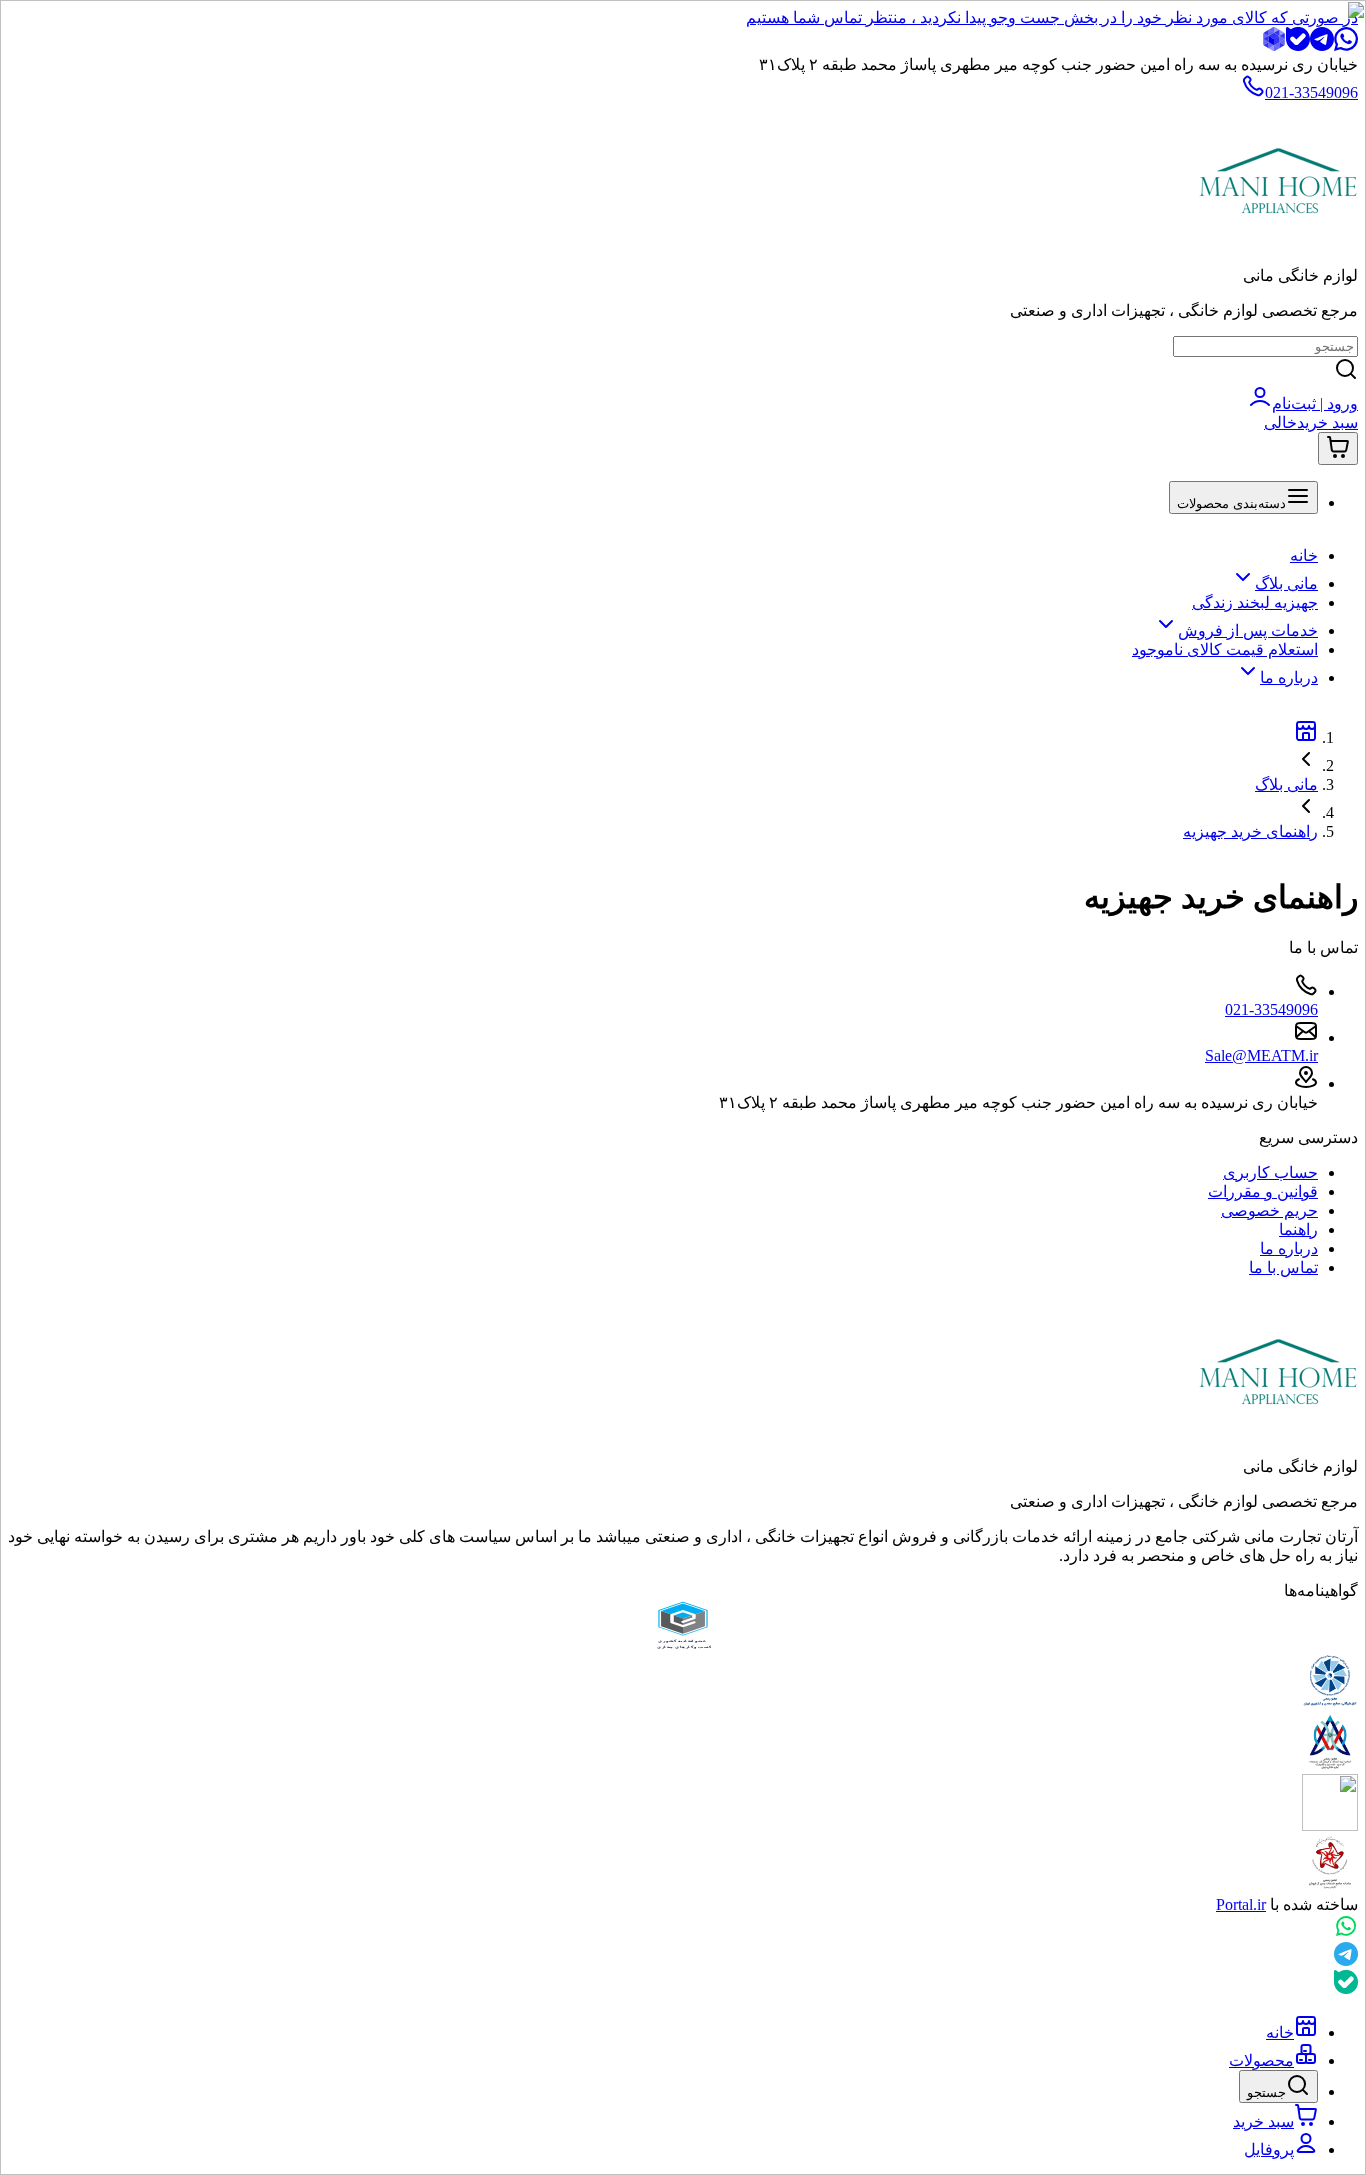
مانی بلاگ (1286, 583)
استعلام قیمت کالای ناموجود (1225, 649)
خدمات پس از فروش (1248, 630)
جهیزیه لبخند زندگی (1255, 602)
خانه (1304, 555)
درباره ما (1289, 677)
